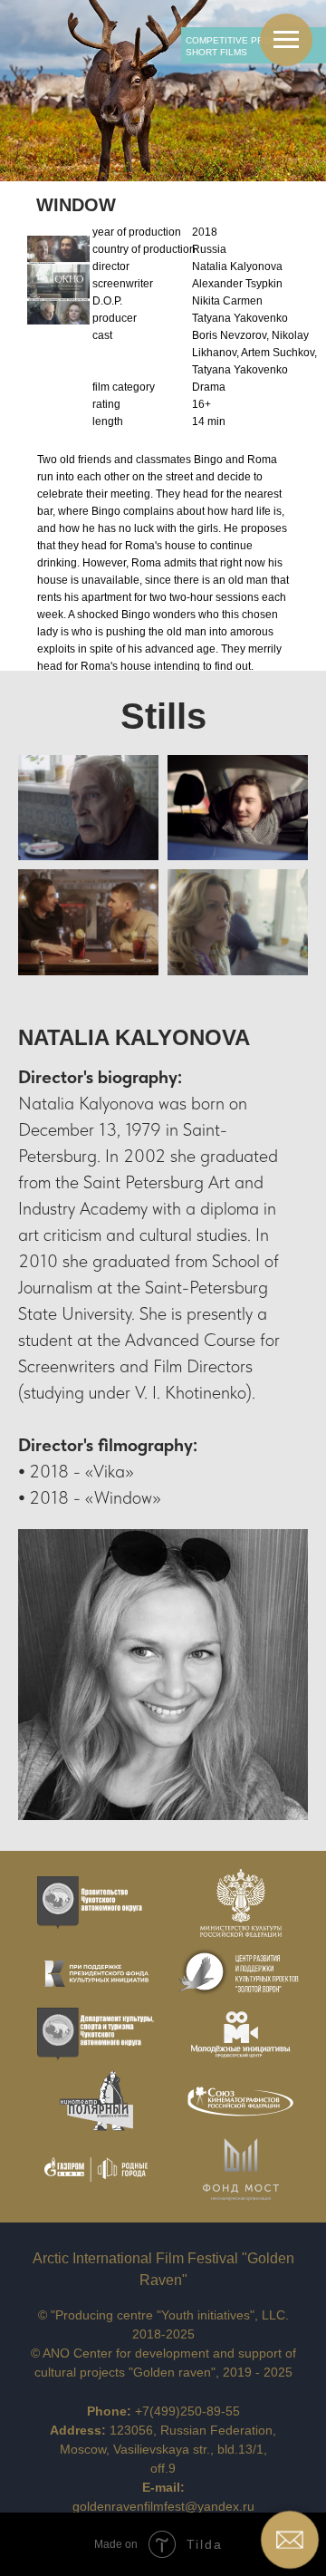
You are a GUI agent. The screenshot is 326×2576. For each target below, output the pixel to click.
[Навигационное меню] (286, 40)
